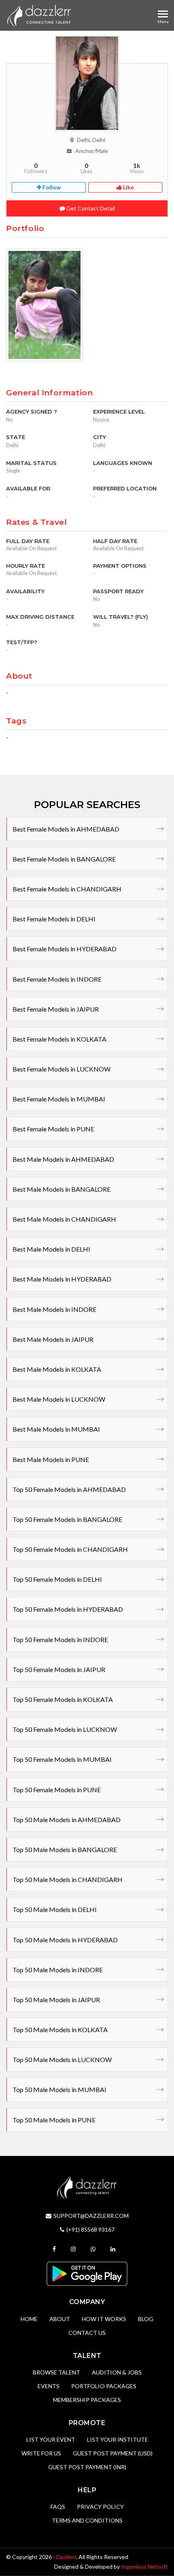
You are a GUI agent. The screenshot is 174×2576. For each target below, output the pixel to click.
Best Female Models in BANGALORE (64, 859)
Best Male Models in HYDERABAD (62, 1279)
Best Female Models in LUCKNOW (62, 1069)
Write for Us (41, 2453)
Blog (146, 2319)
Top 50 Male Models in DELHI (55, 1909)
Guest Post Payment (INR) (87, 2467)
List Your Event (51, 2439)
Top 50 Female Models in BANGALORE (67, 1519)
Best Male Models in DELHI (51, 1249)
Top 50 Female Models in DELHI (57, 1579)
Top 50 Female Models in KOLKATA (63, 1699)
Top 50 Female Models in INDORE (60, 1639)
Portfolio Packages (104, 2386)
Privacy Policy (100, 2507)
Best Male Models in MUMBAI (56, 1429)
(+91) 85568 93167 (90, 2229)
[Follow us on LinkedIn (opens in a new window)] (114, 2249)
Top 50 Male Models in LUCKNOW (62, 2059)
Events (49, 2386)
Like (128, 187)
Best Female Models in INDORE (57, 979)
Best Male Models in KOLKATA (57, 1369)
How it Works (104, 2319)
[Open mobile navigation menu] (163, 14)
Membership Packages (87, 2400)
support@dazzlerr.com (91, 2216)
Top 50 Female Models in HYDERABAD (68, 1609)
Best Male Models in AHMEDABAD (63, 1159)
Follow (51, 187)
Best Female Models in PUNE (53, 1129)
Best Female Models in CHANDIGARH (67, 889)
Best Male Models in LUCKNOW (59, 1399)
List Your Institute (118, 2439)
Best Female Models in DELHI (54, 919)
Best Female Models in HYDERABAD (65, 949)
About (60, 2319)
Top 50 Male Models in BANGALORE (65, 1849)
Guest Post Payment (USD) (113, 2453)
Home (29, 2319)
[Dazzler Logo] (39, 15)
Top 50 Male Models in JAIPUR (56, 2000)
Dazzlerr (66, 2557)
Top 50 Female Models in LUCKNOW (65, 1729)
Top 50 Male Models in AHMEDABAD (67, 1820)
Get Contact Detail (90, 208)
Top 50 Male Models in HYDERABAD (65, 1940)
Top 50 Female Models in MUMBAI (62, 1759)
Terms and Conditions (87, 2520)
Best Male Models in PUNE (51, 1459)
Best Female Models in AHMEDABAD (66, 829)
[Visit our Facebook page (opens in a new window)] (55, 2249)
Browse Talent (56, 2372)
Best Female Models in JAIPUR (56, 1009)
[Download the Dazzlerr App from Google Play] (87, 2273)
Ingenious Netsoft (144, 2566)
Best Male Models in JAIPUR (53, 1339)
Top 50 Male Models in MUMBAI (59, 2089)
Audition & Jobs (117, 2372)
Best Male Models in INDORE (54, 1309)
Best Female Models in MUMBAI (59, 1099)
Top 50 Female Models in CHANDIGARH (70, 1549)
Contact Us (87, 2333)
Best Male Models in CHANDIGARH (64, 1219)
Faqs (58, 2507)
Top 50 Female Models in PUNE (57, 1790)
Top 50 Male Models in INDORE (58, 1970)
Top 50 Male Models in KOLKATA (60, 2030)
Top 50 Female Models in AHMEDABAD (69, 1489)
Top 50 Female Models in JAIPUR (59, 1669)
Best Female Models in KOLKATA (59, 1039)
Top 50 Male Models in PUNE (54, 2120)
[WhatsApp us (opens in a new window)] (94, 2249)
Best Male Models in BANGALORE (62, 1189)
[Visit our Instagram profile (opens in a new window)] (74, 2249)
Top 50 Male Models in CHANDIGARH (68, 1879)
